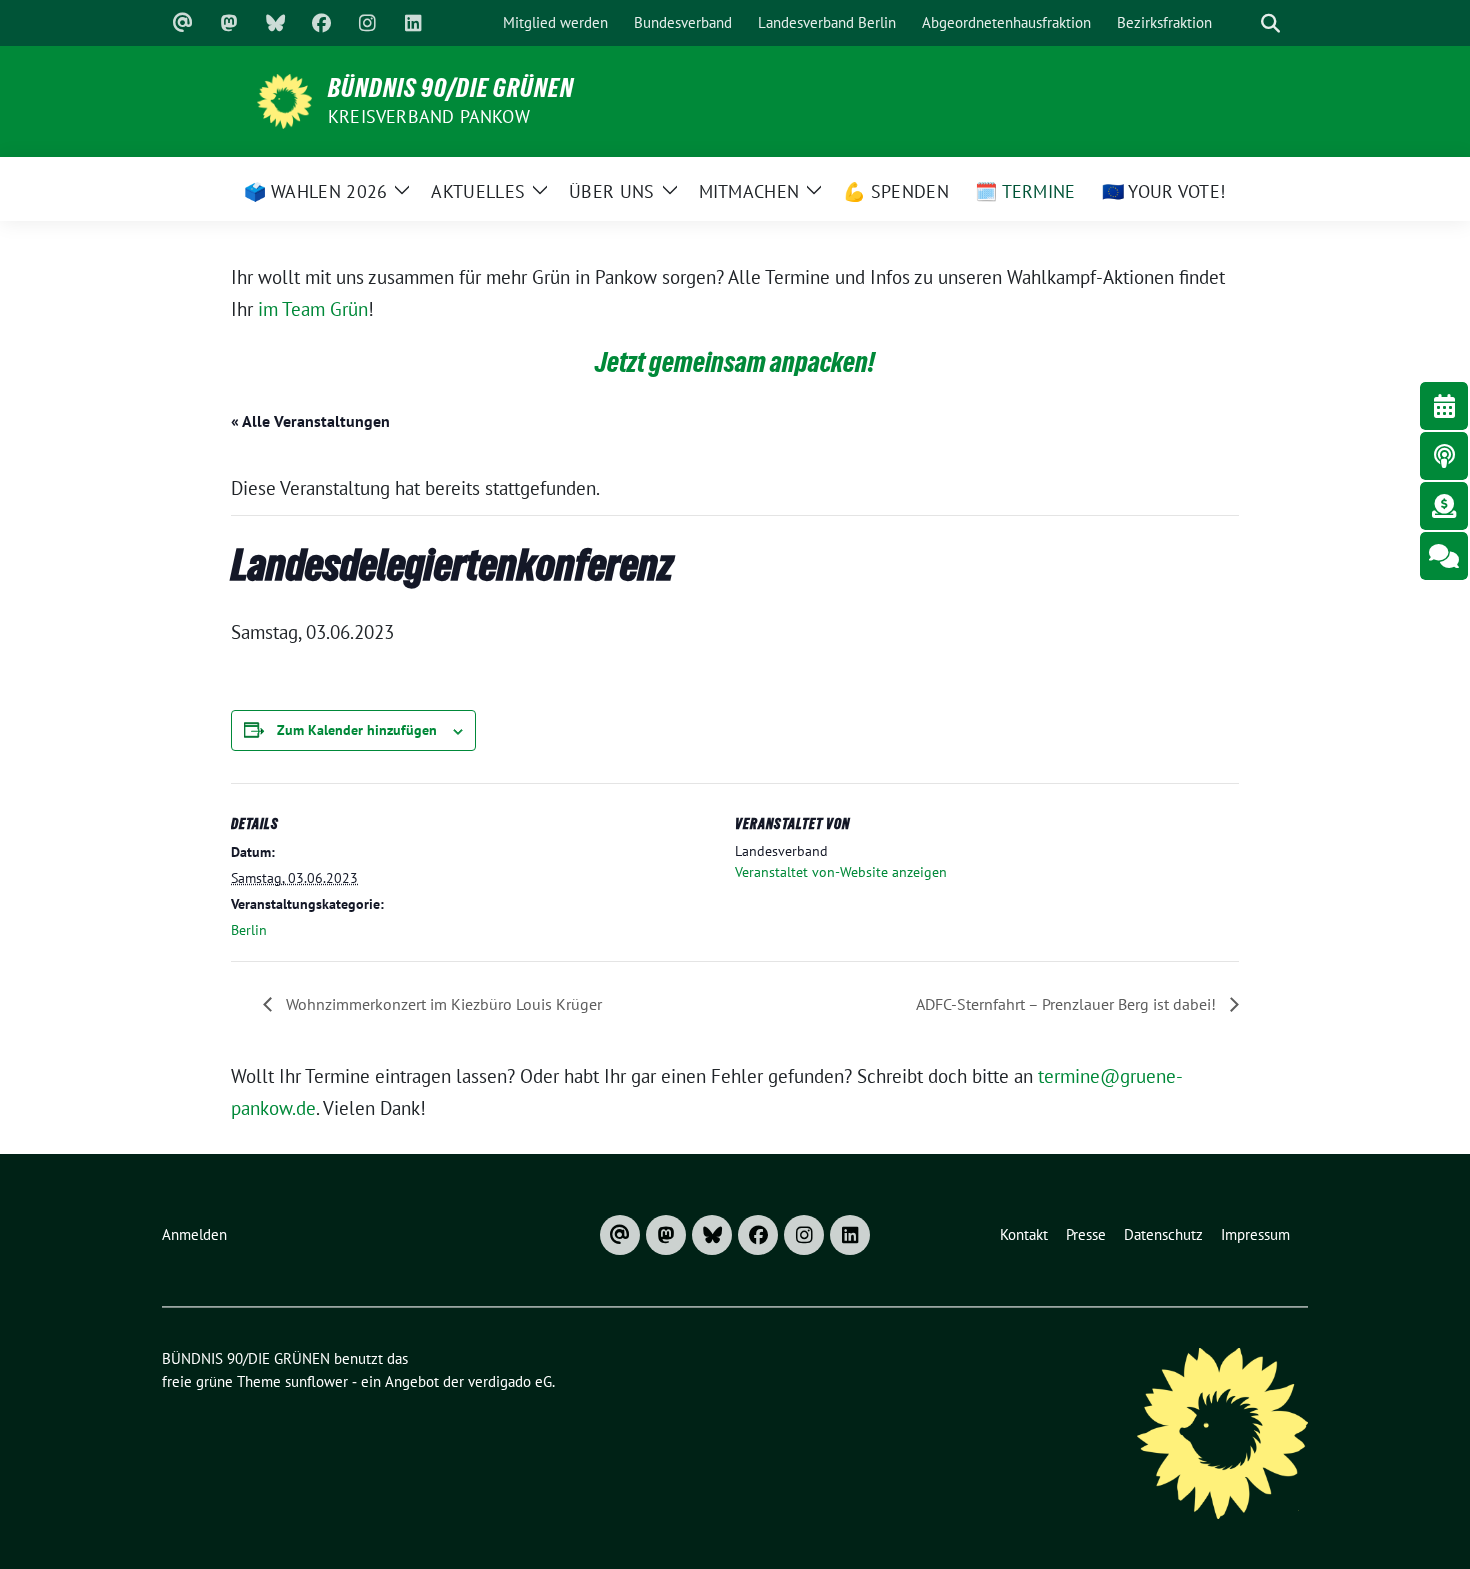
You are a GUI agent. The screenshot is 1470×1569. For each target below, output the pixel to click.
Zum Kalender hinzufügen (357, 730)
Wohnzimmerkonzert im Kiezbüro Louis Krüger (442, 1004)
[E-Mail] (183, 23)
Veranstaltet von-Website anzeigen (841, 872)
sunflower (316, 1381)
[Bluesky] (275, 23)
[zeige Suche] (1270, 23)
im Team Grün (313, 309)
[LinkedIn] (413, 23)
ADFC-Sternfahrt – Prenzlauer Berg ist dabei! (1068, 1004)
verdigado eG (510, 1381)
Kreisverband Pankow (429, 116)
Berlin (249, 930)
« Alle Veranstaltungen (310, 421)
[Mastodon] (229, 23)
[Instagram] (367, 23)
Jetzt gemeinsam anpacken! (735, 362)
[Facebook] (321, 23)
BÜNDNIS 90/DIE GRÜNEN (451, 88)
